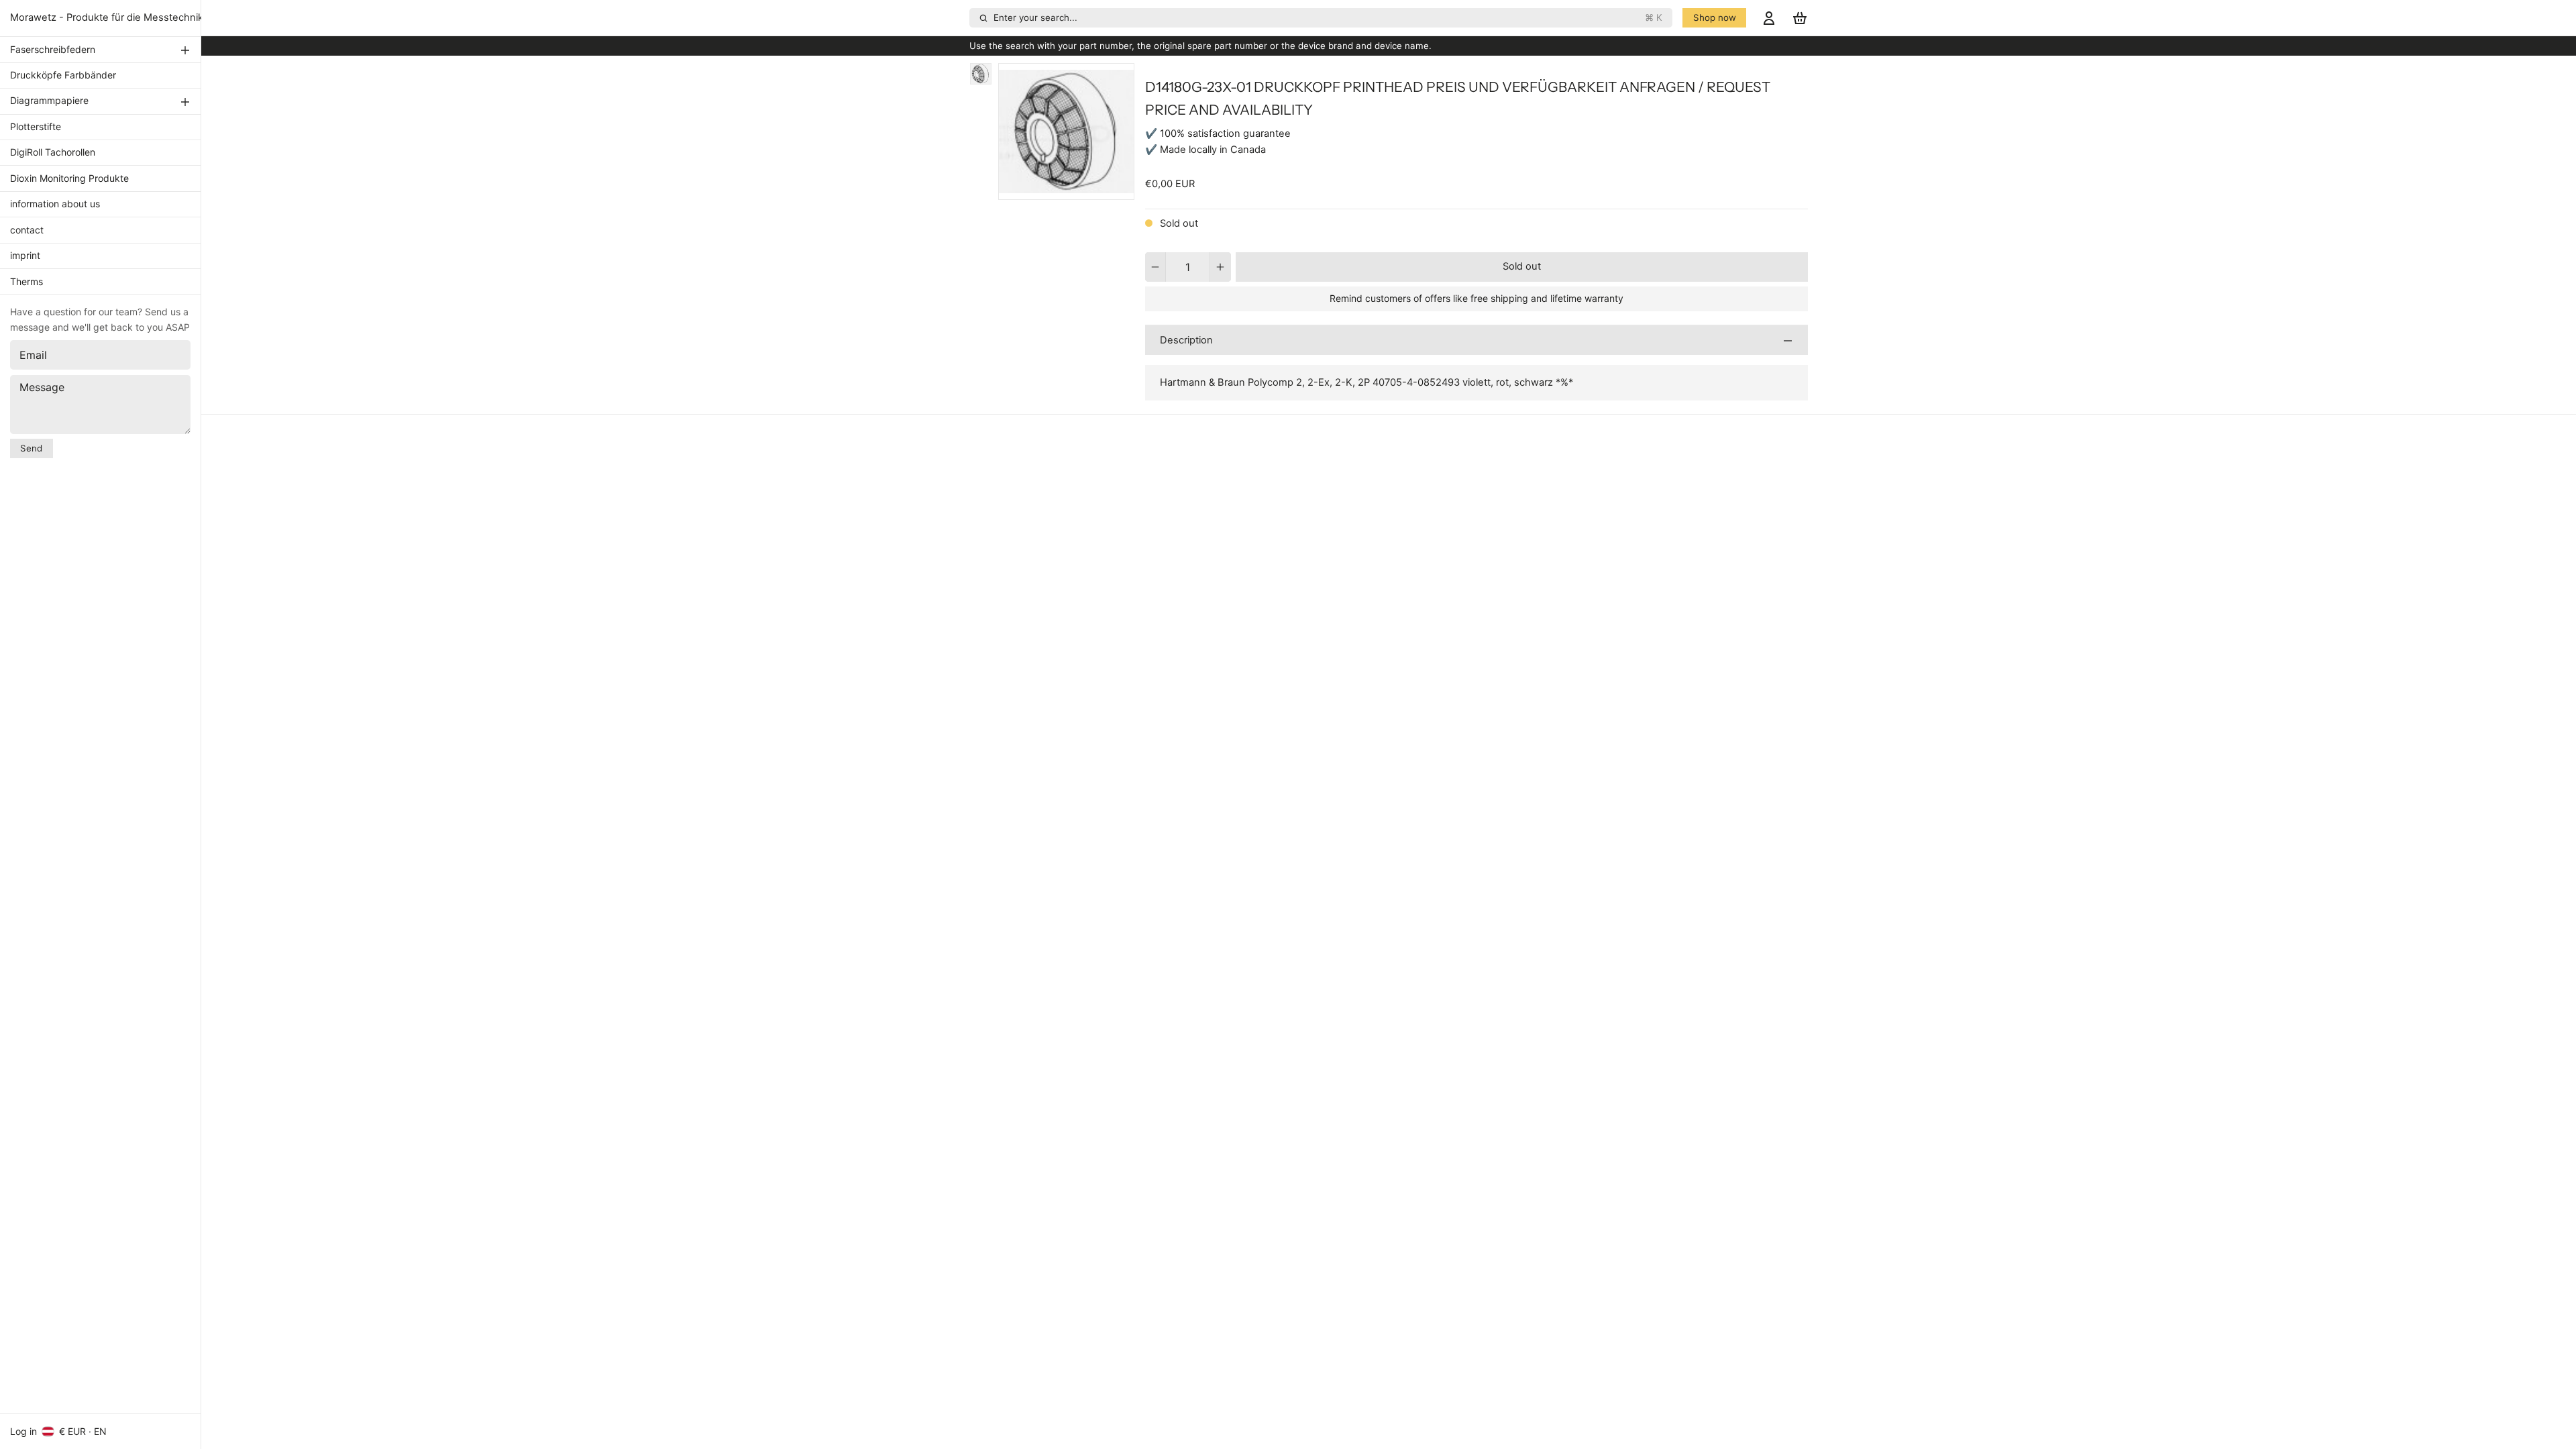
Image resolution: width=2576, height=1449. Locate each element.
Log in (23, 1431)
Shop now (1715, 17)
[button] (1522, 267)
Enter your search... (1328, 17)
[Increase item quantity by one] (1221, 267)
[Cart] (1800, 18)
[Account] (1769, 18)
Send (31, 448)
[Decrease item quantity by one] (1156, 267)
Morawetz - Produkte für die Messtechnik (107, 17)
